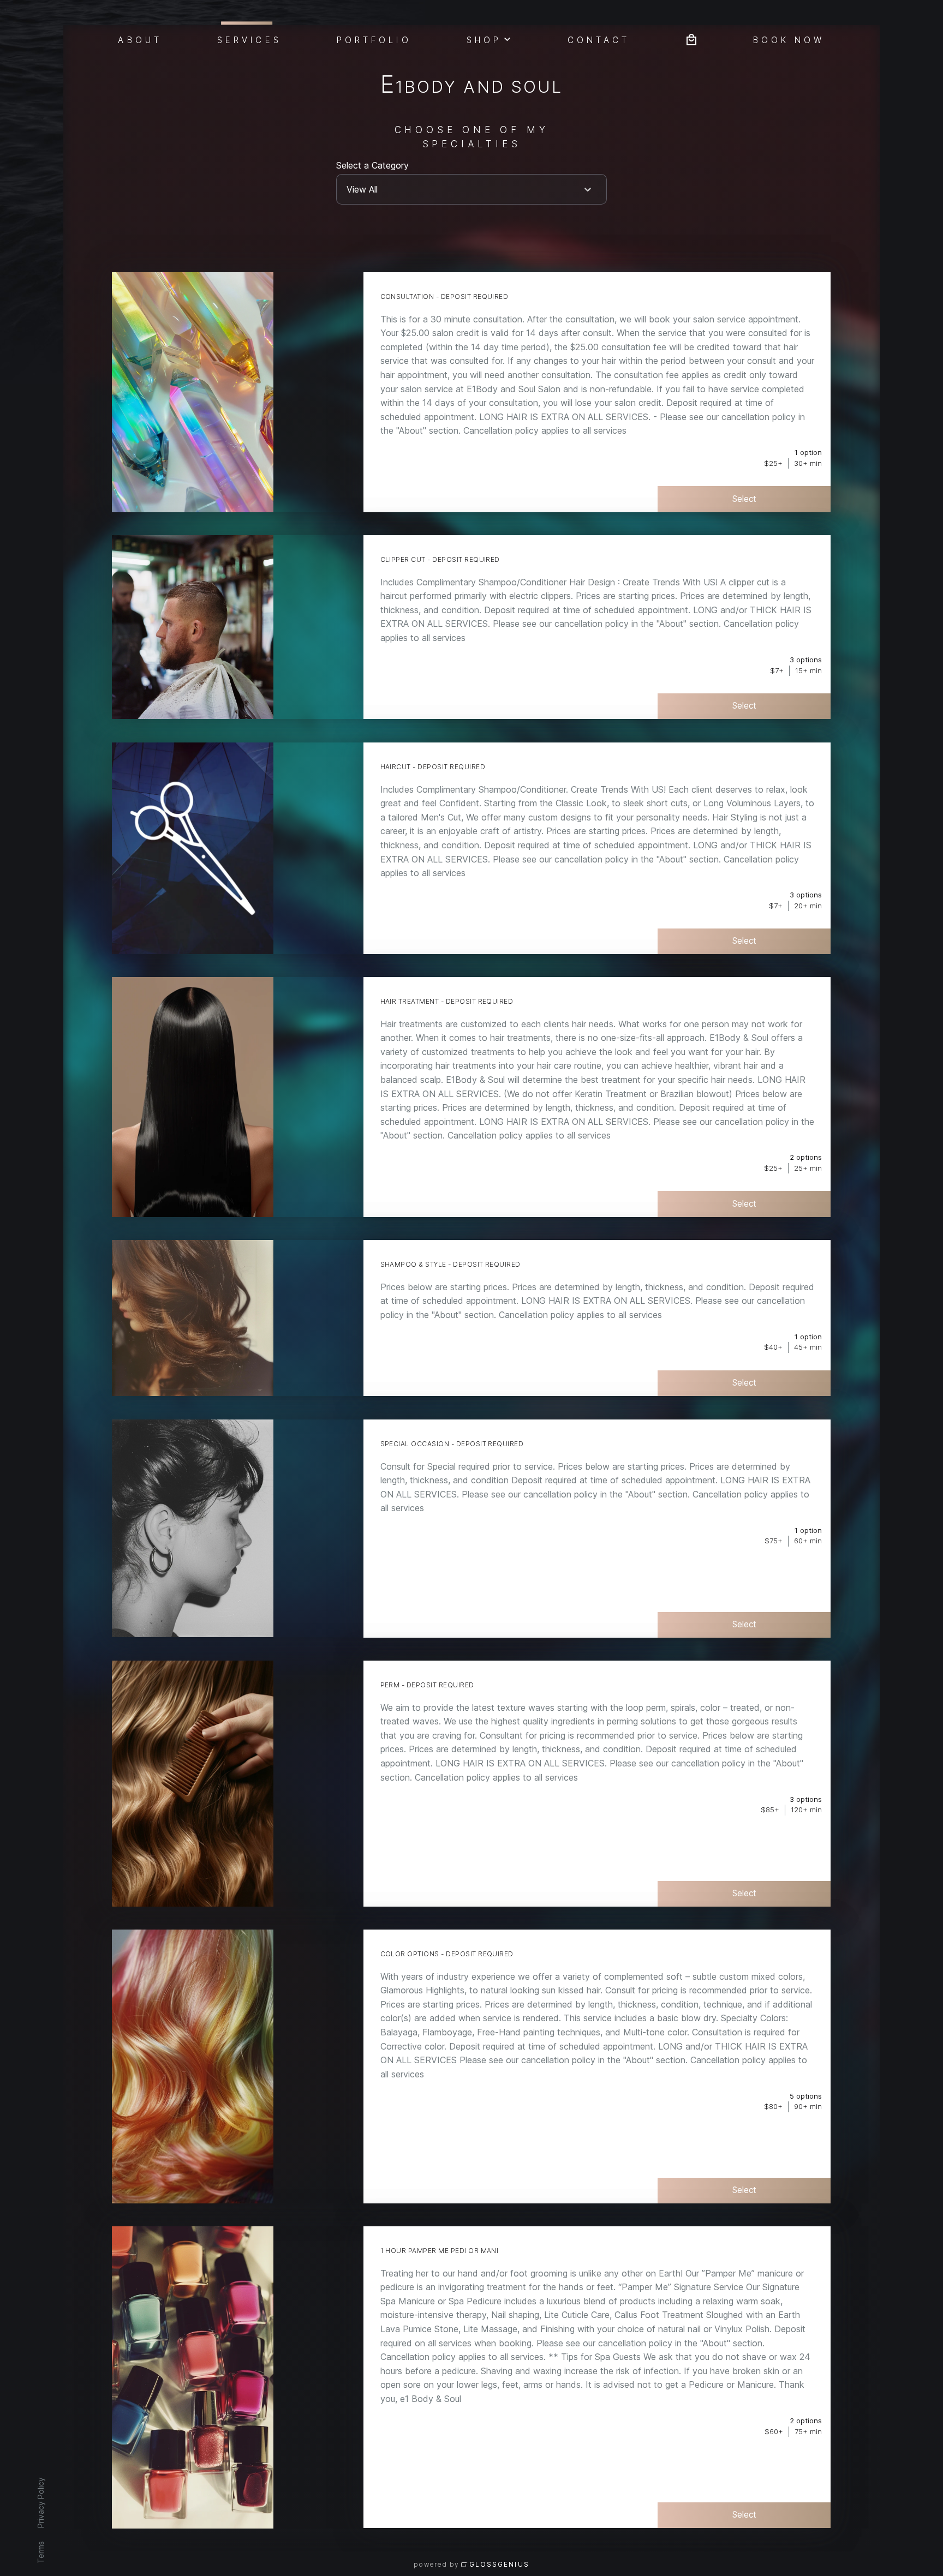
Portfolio (374, 39)
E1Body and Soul (471, 86)
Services (249, 39)
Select (744, 499)
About (140, 39)
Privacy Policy (40, 2503)
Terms (40, 2552)
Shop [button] (484, 39)
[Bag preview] (691, 38)
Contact (599, 39)
